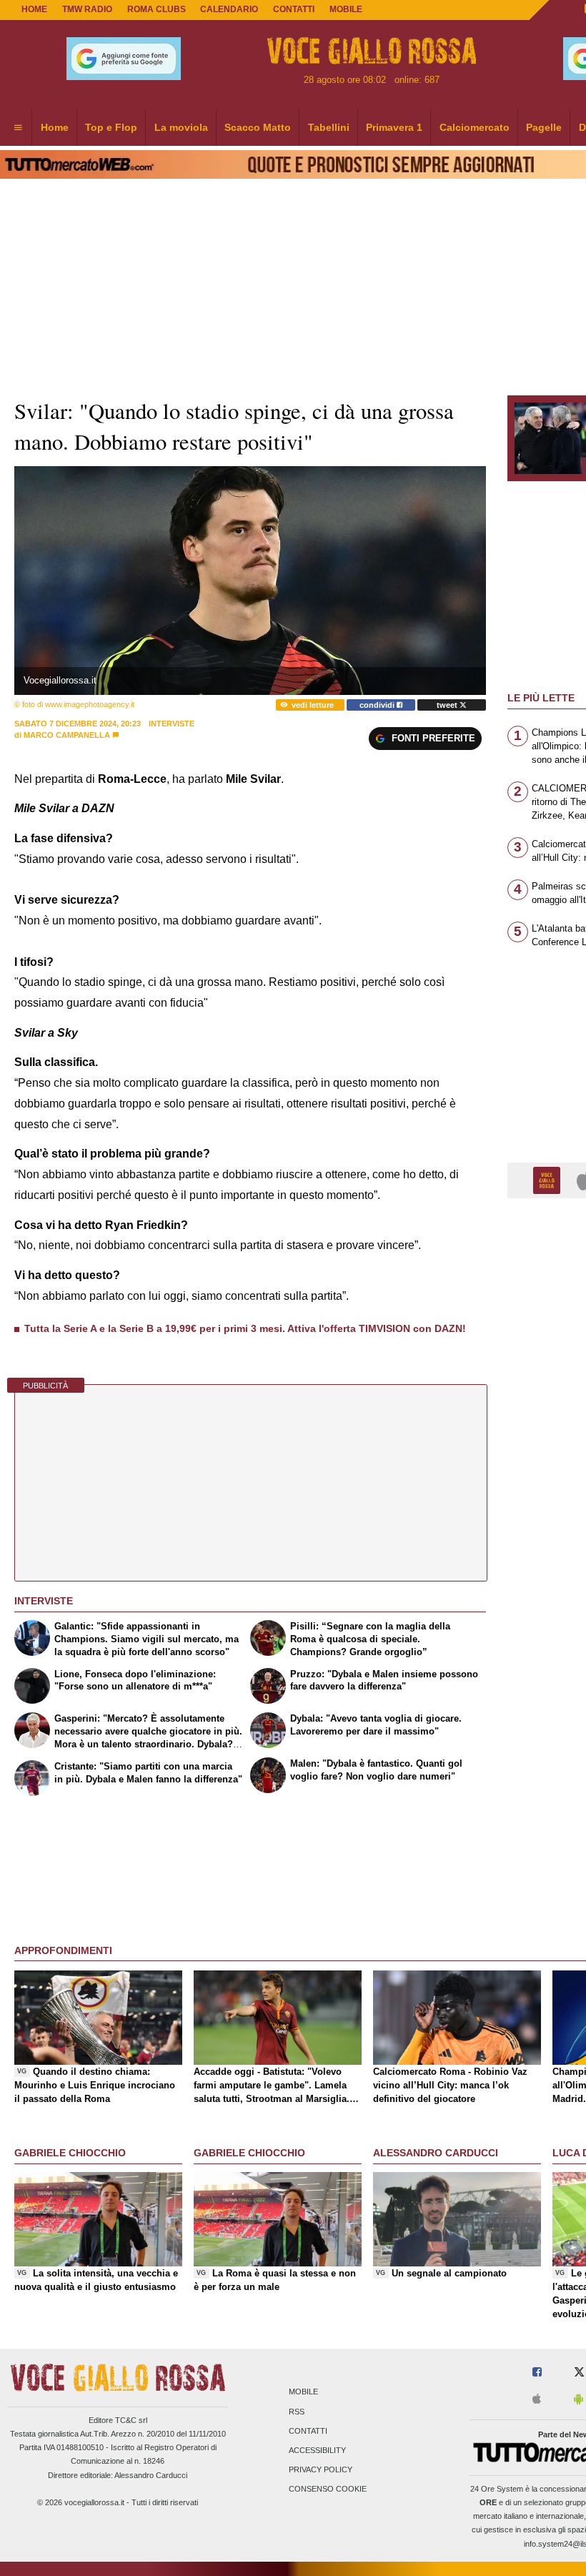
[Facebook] (537, 2373)
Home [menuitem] (55, 127)
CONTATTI (294, 9)
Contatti (308, 2431)
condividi (378, 705)
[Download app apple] (537, 2400)
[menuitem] (18, 128)
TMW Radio (87, 9)
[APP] (549, 1179)
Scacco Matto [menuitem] (258, 127)
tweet (448, 705)
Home (34, 9)
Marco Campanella (67, 735)
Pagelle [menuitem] (544, 127)
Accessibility (317, 2450)
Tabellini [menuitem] (329, 127)
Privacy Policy (321, 2470)
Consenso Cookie (328, 2489)
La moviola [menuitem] (181, 127)
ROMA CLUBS (157, 9)
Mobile (303, 2392)
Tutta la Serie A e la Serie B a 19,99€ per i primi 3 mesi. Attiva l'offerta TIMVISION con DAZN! (245, 1328)
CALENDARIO (229, 9)
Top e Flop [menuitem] (111, 127)
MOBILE (346, 9)
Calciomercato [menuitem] (475, 127)
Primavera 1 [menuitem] (394, 127)
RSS (297, 2412)
